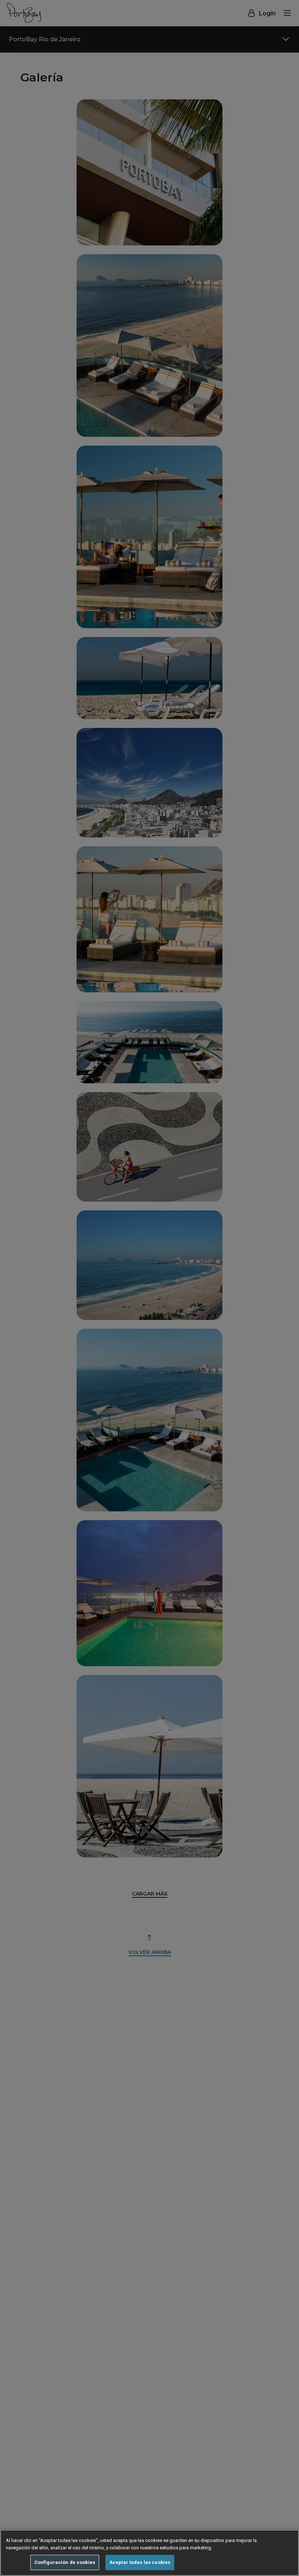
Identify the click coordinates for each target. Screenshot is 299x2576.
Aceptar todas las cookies (140, 2562)
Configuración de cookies (65, 2562)
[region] (149, 2553)
